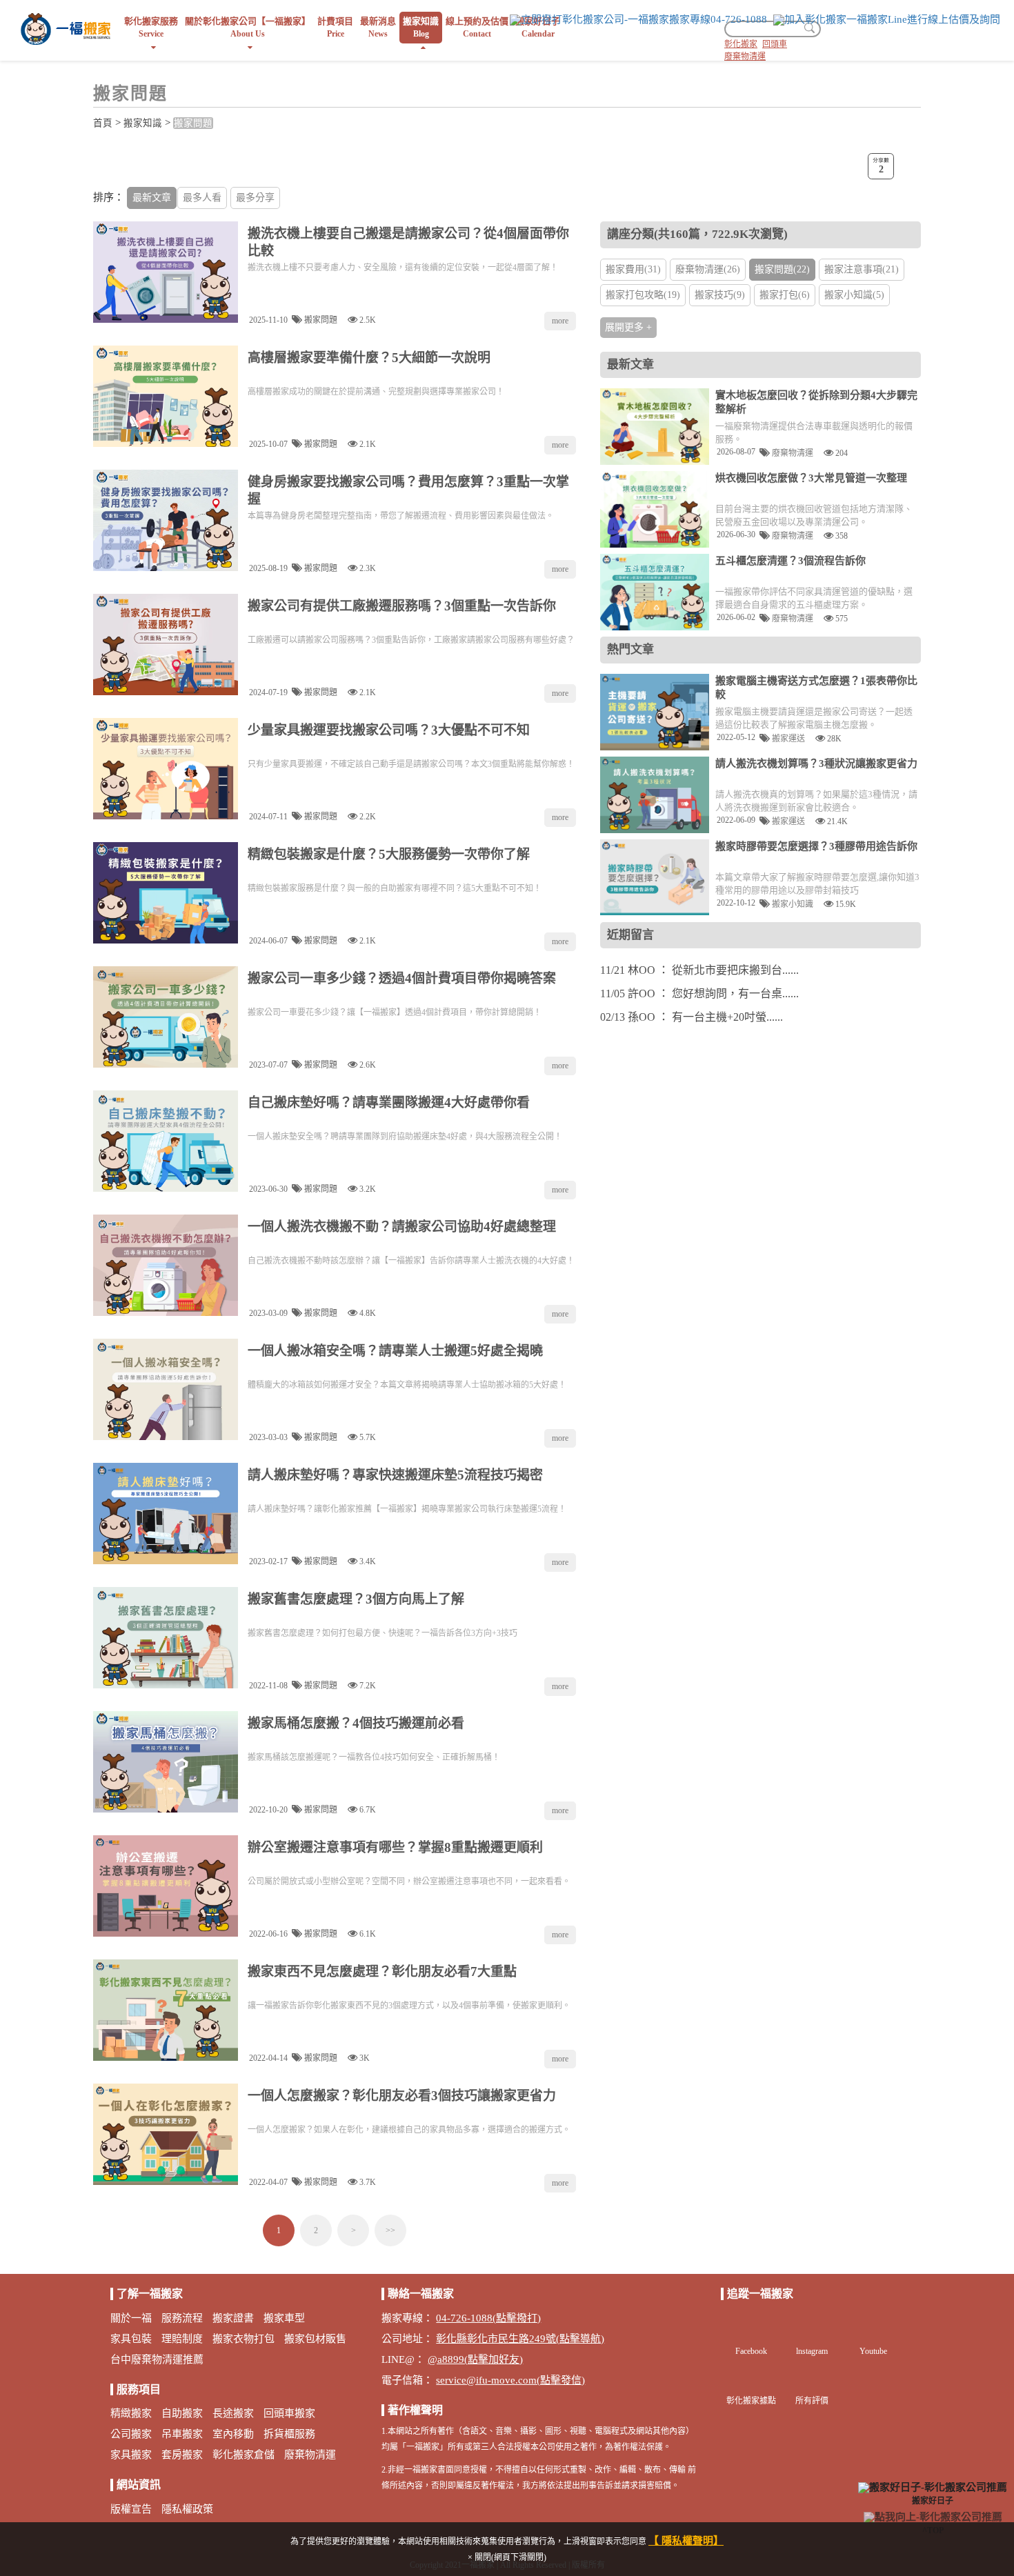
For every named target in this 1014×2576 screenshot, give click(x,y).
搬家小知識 (792, 904)
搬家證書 (233, 2318)
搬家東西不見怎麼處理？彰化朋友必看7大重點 (382, 1971)
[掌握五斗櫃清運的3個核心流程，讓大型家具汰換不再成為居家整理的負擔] (655, 592)
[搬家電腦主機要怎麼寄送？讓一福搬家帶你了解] (655, 712)
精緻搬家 (131, 2413)
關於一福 (131, 2318)
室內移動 (233, 2434)
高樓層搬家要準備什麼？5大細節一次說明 (369, 358)
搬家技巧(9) (720, 295)
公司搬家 (131, 2434)
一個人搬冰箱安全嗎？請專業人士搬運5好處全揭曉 (395, 1351)
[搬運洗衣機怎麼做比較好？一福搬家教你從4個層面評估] (166, 272)
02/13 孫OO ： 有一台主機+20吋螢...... (692, 1017)
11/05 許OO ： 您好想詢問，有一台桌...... (699, 994)
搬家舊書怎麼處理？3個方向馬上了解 (356, 1599)
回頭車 (775, 44)
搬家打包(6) (785, 295)
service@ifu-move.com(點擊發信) (510, 2380)
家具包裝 (131, 2339)
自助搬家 (182, 2413)
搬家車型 (284, 2318)
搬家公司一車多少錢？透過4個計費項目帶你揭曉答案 (402, 978)
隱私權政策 (187, 2509)
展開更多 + (628, 327)
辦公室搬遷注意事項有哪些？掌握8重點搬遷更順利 (395, 1847)
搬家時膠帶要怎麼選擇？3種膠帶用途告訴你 (816, 846)
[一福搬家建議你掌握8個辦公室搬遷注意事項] (166, 1886)
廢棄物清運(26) (708, 269)
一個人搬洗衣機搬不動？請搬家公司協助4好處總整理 (402, 1227)
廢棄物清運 (745, 57)
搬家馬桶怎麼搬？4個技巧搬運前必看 (356, 1723)
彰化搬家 (741, 44)
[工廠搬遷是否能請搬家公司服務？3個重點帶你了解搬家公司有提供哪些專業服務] (166, 645)
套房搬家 (182, 2455)
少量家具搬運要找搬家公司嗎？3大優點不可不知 (389, 730)
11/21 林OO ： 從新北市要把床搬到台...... (699, 970)
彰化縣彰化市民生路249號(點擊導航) (520, 2339)
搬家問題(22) (782, 269)
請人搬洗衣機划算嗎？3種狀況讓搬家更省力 (816, 763)
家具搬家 (131, 2455)
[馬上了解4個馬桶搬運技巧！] (166, 1762)
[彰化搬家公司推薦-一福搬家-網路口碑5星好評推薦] (66, 28)
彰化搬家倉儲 (243, 2455)
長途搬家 (233, 2413)
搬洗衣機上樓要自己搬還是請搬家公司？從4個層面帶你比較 (408, 242)
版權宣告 (131, 2509)
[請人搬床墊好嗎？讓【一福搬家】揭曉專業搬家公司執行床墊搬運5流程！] (166, 1514)
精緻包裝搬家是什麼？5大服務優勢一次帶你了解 (389, 854)
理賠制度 (182, 2339)
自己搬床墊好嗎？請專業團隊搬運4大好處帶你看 (389, 1102)
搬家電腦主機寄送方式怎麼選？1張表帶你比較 (816, 688)
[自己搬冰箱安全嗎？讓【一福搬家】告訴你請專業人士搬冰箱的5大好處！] (166, 1389)
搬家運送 (787, 738)
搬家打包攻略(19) (643, 295)
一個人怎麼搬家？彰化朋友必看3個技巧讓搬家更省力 (402, 2096)
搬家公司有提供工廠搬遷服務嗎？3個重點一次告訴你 (402, 606)
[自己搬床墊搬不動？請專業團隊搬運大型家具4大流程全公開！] (166, 1141)
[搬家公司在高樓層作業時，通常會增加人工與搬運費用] (166, 396)
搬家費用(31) (633, 269)
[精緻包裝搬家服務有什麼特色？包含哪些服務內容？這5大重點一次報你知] (166, 893)
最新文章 (152, 198)
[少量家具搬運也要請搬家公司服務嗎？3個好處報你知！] (166, 769)
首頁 (103, 123)
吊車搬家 (182, 2434)
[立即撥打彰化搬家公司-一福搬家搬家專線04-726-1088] (638, 20)
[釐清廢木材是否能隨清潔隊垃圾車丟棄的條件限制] (655, 427)
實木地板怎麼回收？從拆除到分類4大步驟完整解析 (816, 402)
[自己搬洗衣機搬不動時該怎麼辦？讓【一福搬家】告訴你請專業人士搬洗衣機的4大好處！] (166, 1265)
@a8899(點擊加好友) (475, 2359)
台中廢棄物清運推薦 (157, 2359)
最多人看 (202, 198)
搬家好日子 (933, 2500)
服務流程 (182, 2318)
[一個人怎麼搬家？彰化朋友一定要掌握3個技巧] (166, 2134)
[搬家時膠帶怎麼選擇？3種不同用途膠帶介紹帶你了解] (655, 878)
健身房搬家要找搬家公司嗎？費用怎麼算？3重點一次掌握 (408, 490)
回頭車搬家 (289, 2413)
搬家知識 (143, 123)
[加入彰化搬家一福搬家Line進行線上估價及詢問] (887, 20)
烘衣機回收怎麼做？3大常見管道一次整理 (811, 478)
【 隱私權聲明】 (686, 2541)
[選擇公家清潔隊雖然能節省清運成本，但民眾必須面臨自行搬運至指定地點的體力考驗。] (655, 509)
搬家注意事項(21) (862, 269)
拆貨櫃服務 (289, 2434)
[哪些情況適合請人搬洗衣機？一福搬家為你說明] (655, 795)
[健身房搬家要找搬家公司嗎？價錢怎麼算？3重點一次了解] (166, 520)
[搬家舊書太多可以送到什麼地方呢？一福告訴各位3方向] (166, 1638)
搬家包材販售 (315, 2339)
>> (390, 2230)
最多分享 (255, 198)
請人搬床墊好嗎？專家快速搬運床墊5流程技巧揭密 (395, 1475)
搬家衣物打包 (243, 2339)
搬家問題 (193, 123)
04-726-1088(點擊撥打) (488, 2318)
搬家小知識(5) (854, 295)
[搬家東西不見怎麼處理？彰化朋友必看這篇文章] (166, 2010)
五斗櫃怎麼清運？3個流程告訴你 (791, 561)
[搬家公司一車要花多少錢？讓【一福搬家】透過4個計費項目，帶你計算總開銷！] (166, 1017)
